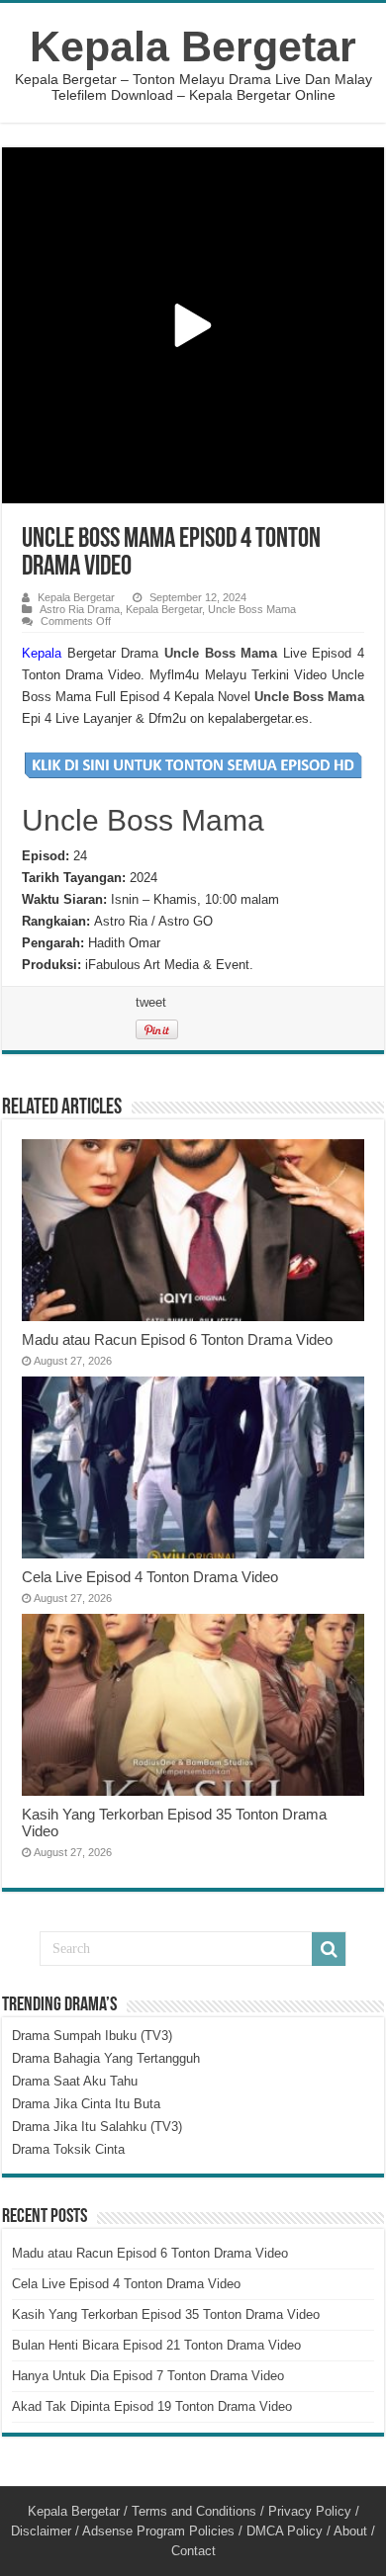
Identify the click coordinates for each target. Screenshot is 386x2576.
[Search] (329, 1949)
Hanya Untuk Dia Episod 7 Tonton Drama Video (148, 2376)
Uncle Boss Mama (252, 609)
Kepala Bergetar (193, 46)
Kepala (42, 653)
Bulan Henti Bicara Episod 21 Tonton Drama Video (156, 2345)
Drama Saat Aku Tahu (75, 2081)
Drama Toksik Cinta (68, 2149)
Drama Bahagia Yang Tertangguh (106, 2058)
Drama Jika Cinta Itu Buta (86, 2104)
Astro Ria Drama (80, 609)
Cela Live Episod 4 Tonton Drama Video (150, 1577)
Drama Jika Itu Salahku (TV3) (97, 2127)
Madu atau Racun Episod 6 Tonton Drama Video (177, 1339)
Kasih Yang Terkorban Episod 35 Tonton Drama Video (166, 2314)
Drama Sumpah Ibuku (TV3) (92, 2036)
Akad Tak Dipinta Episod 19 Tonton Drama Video (152, 2406)
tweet (151, 1002)
